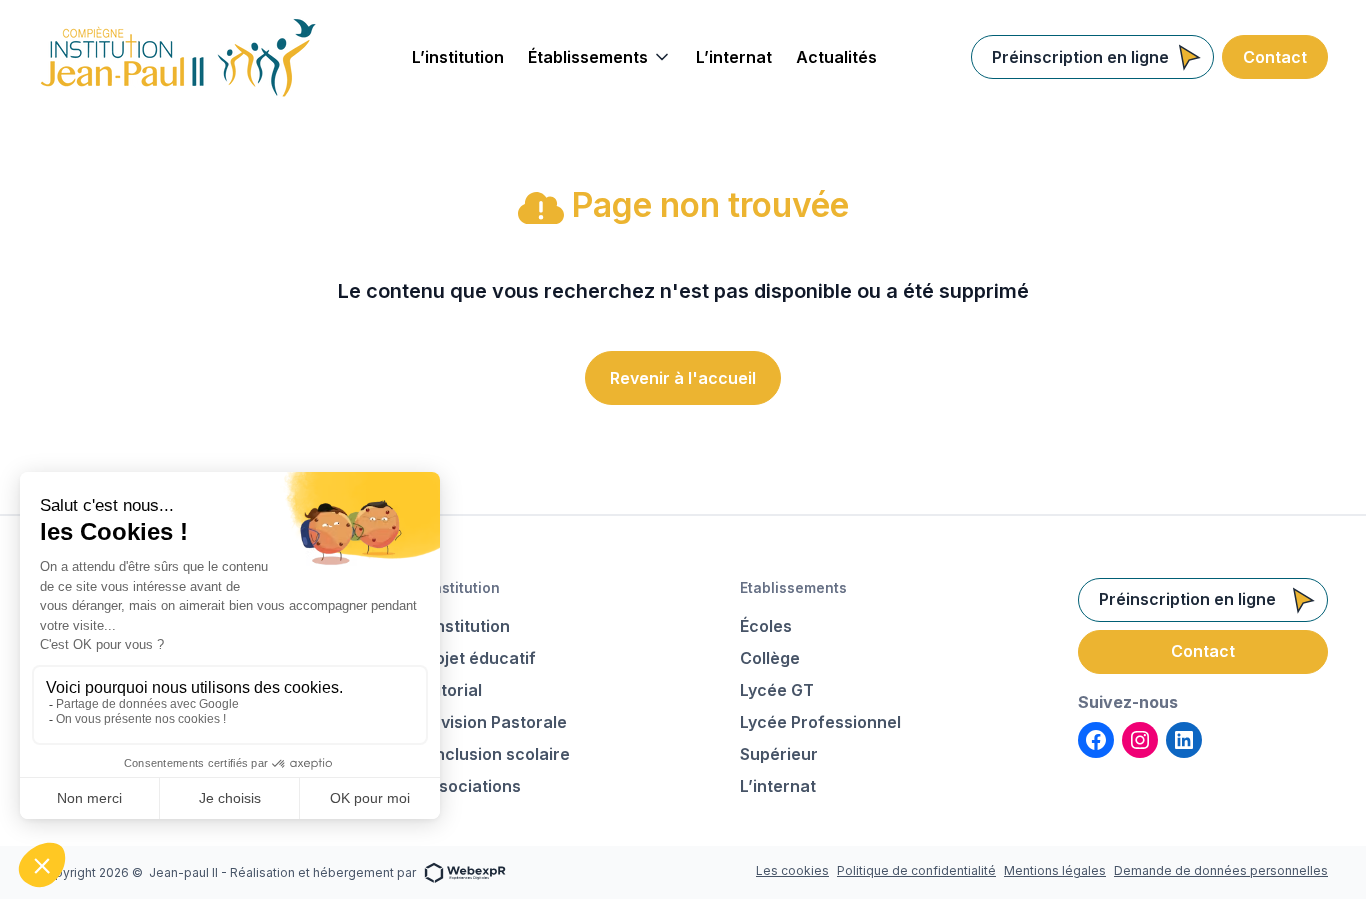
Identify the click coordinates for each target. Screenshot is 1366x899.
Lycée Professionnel (820, 722)
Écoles (766, 626)
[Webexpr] (465, 871)
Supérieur (779, 754)
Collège (770, 658)
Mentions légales (1055, 870)
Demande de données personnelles (1221, 870)
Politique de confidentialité (916, 870)
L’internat (778, 786)
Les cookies (792, 870)
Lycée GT (777, 690)
